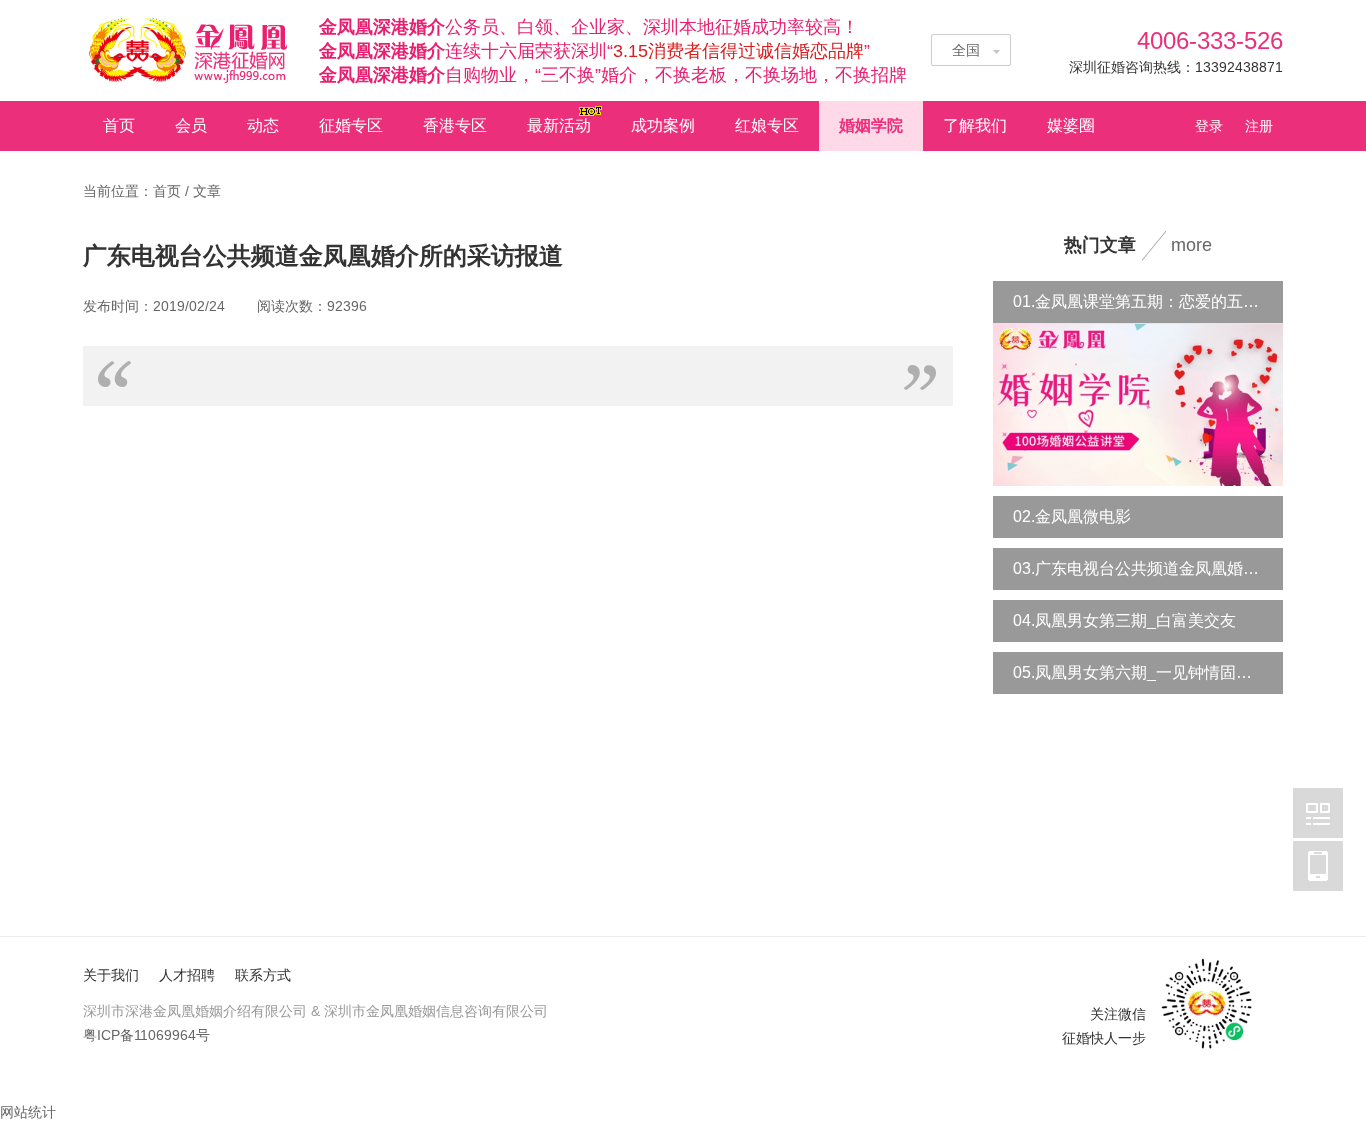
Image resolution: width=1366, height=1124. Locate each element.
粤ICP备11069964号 (146, 1035)
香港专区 (455, 125)
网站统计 (28, 1112)
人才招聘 (187, 975)
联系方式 (263, 975)
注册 (1259, 126)
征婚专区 (351, 125)
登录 (1215, 126)
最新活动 (559, 125)
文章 (207, 191)
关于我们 (111, 975)
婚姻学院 (871, 125)
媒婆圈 (1071, 125)
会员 (191, 125)
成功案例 (663, 125)
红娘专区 (767, 125)
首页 (119, 125)
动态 (263, 125)
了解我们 (975, 125)
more (1191, 245)
